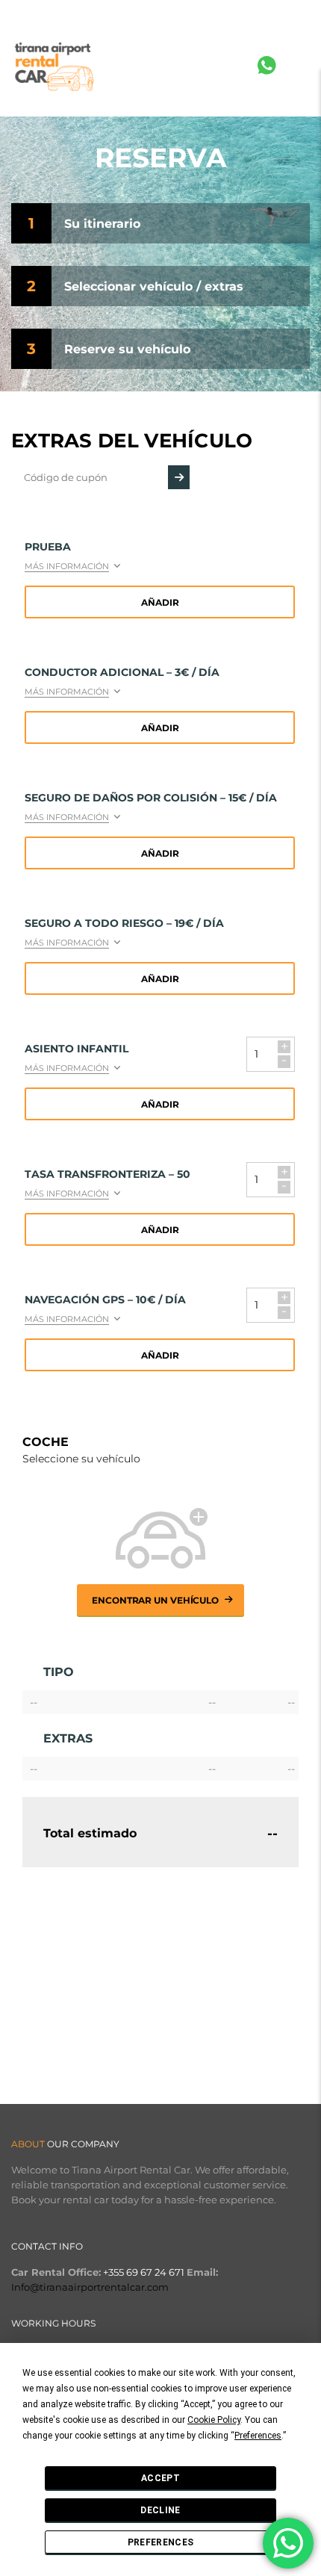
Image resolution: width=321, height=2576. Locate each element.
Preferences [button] (258, 2436)
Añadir (160, 602)
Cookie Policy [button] (214, 2420)
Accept (160, 2478)
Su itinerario (102, 224)
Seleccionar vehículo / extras (154, 286)
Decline (160, 2510)
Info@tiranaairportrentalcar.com (90, 2287)
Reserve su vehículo (127, 349)
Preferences (160, 2542)
